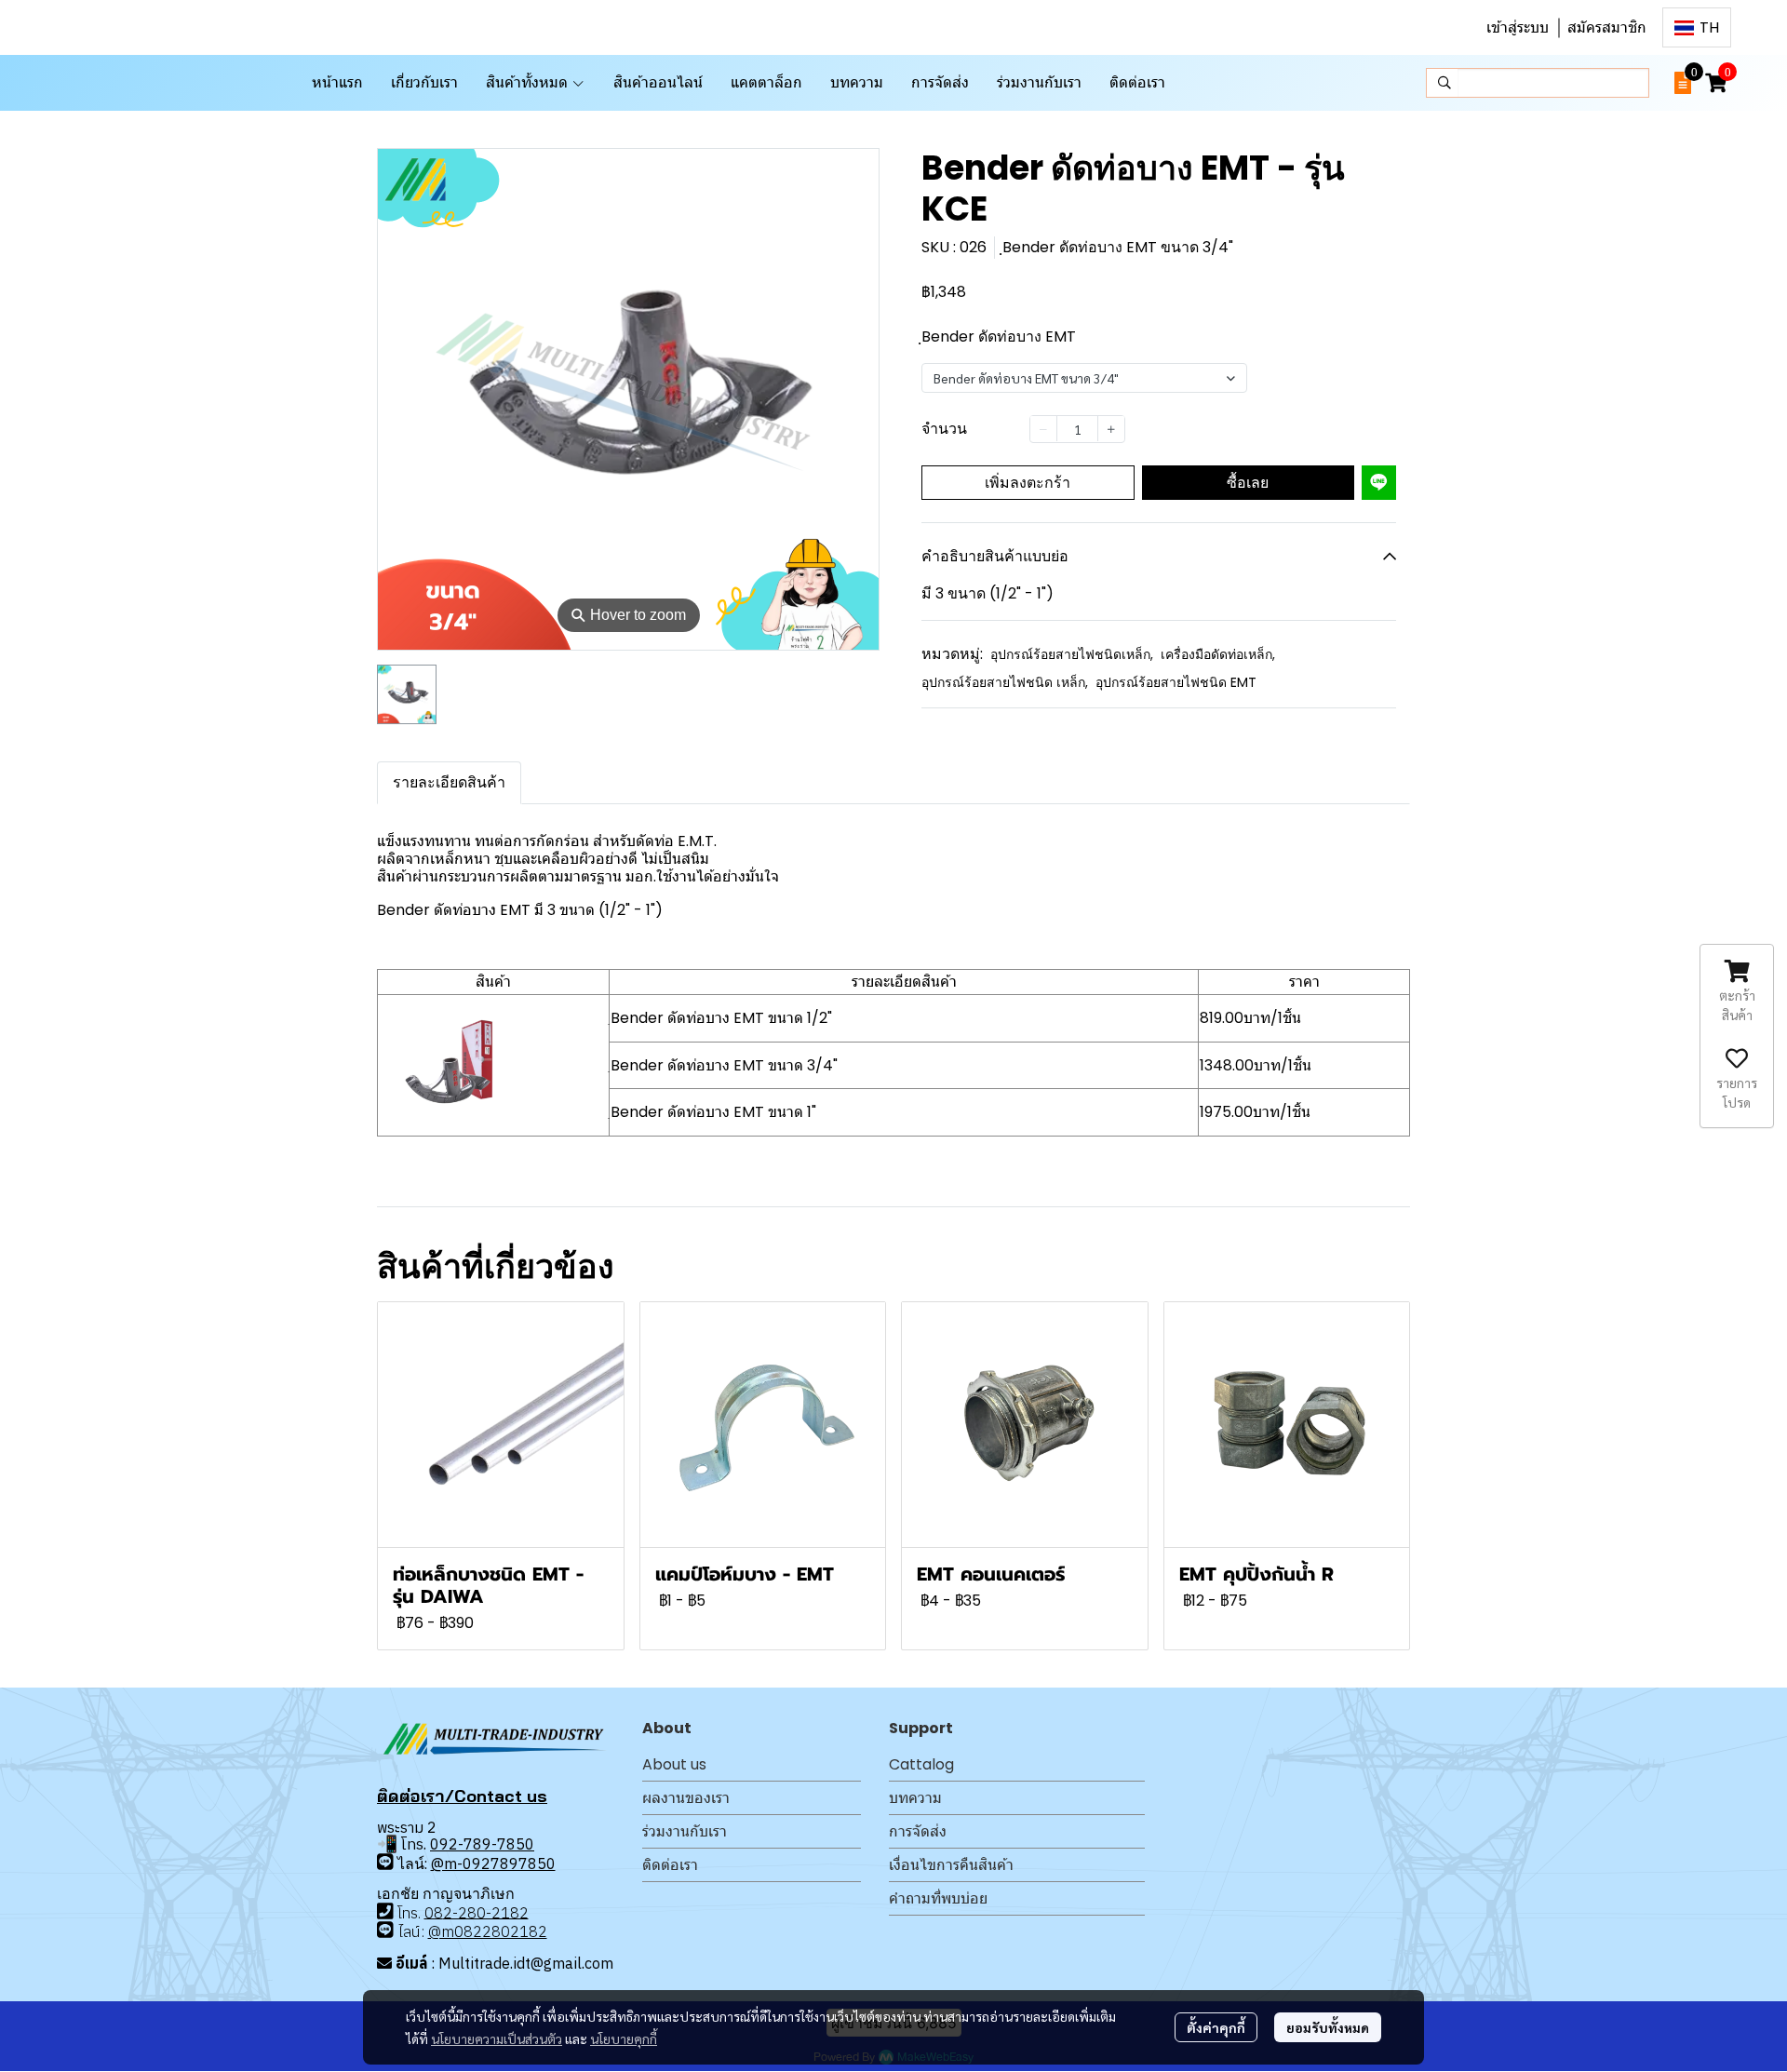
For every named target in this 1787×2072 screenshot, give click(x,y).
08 (434, 1912)
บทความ (915, 1798)
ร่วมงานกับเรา (685, 1831)
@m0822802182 (488, 1931)
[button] (1697, 27)
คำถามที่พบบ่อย (938, 1898)
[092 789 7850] (385, 1862)
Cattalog (921, 1764)
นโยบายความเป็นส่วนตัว (497, 2038)
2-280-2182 (486, 1912)
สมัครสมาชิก (1607, 27)
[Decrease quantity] (1043, 428)
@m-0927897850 (493, 1863)
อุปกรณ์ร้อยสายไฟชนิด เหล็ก (1005, 682)
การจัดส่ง (918, 1831)
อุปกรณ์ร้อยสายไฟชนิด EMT (1176, 682)
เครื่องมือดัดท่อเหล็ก (1218, 654)
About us (674, 1764)
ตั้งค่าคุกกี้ (1216, 2027)
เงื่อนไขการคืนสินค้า (951, 1865)
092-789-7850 (482, 1844)
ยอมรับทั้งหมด (1328, 2027)
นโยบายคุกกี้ (624, 2038)
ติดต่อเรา (670, 1865)
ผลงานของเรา (686, 1798)
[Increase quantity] (1111, 428)
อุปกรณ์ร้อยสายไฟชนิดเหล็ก (1072, 654)
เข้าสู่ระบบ (1518, 27)
